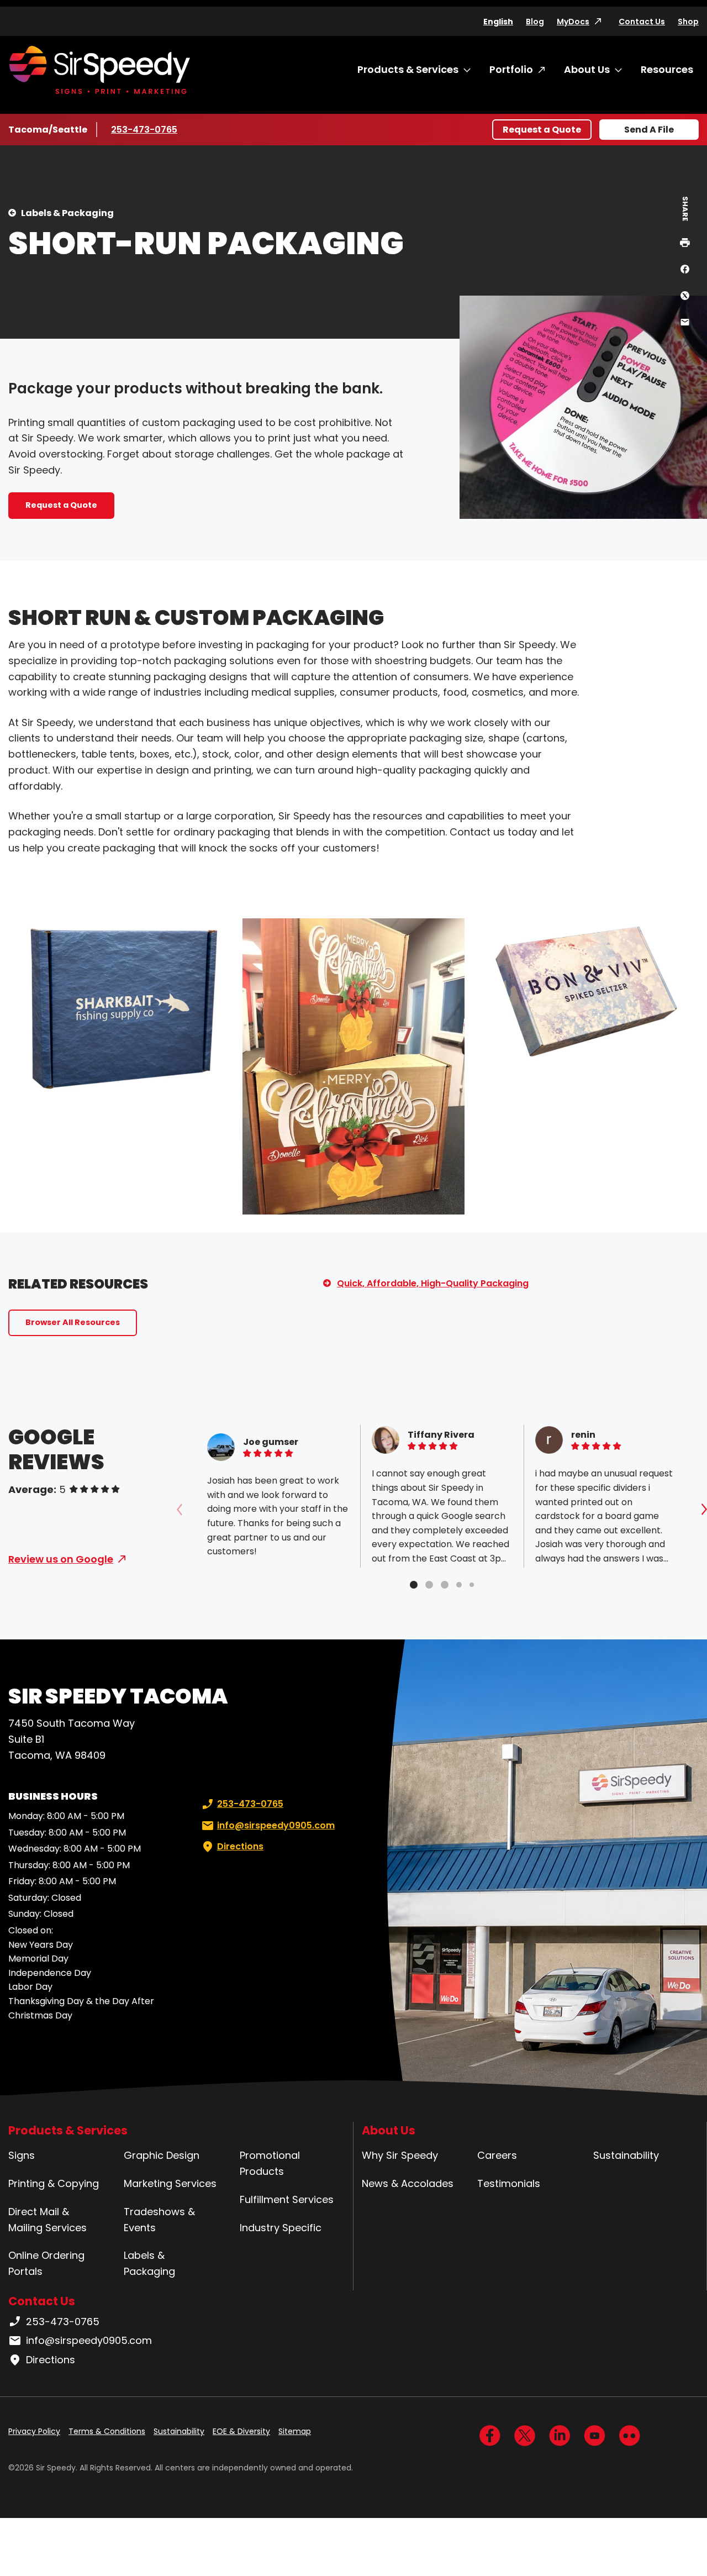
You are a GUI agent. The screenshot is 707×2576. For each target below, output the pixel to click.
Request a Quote (542, 130)
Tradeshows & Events (159, 2220)
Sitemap (295, 2431)
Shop (688, 22)
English (498, 22)
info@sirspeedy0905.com (276, 1825)
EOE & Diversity (241, 2431)
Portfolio (511, 69)
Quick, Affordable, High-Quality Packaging (433, 1283)
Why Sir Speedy (400, 2155)
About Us (587, 69)
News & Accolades (408, 2183)
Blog (535, 22)
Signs (22, 2155)
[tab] (414, 1585)
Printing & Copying (54, 2183)
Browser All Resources (73, 1322)
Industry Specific (281, 2228)
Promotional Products (270, 2163)
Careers (497, 2155)
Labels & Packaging (67, 213)
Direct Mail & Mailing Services (48, 2220)
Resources (667, 69)
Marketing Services (170, 2183)
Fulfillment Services (287, 2199)
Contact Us (642, 22)
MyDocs (573, 22)
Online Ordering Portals (46, 2263)
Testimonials (509, 2183)
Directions (240, 1846)
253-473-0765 (144, 130)
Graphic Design (162, 2155)
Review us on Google (61, 1559)
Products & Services (408, 69)
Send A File (649, 130)
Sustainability (626, 2155)
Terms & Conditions (107, 2431)
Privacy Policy (34, 2431)
